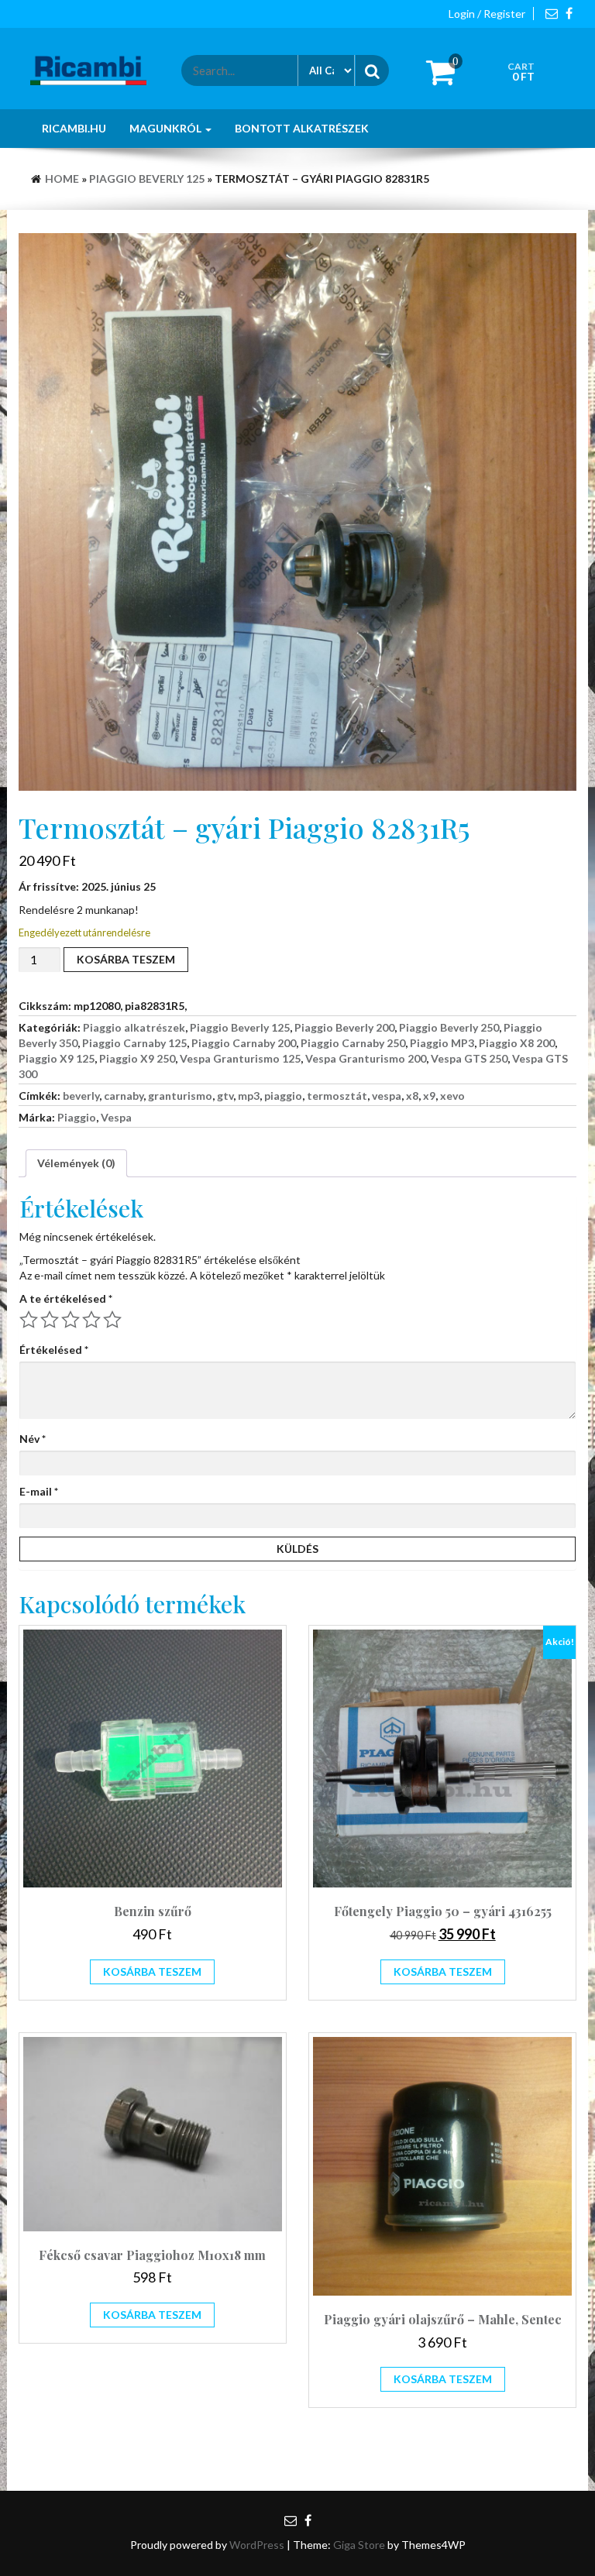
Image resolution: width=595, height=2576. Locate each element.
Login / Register (487, 14)
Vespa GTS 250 (469, 1058)
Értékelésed (54, 1350)
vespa (387, 1096)
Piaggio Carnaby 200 (244, 1043)
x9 (429, 1096)
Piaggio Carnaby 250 (353, 1043)
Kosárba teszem (126, 959)
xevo (452, 1096)
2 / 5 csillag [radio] (50, 1320)
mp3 (249, 1096)
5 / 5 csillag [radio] (112, 1320)
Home (62, 179)
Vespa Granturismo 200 (366, 1058)
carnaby (124, 1096)
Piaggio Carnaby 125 (134, 1043)
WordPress (257, 2545)
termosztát (337, 1096)
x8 (412, 1096)
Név (33, 1439)
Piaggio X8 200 (517, 1043)
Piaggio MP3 (442, 1043)
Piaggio (77, 1117)
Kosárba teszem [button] (152, 1971)
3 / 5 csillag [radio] (71, 1320)
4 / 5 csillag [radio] (91, 1320)
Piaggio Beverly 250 (449, 1027)
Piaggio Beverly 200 (344, 1027)
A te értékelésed (66, 1298)
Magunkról (167, 128)
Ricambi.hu (74, 128)
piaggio (283, 1096)
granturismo (180, 1096)
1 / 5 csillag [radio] (29, 1320)
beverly (81, 1096)
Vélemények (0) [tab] (76, 1163)
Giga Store (359, 2545)
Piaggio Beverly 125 (147, 179)
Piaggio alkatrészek (134, 1027)
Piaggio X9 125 (57, 1058)
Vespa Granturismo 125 (240, 1058)
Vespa (116, 1117)
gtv (225, 1096)
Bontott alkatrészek (302, 128)
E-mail (39, 1491)
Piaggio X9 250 (137, 1058)
